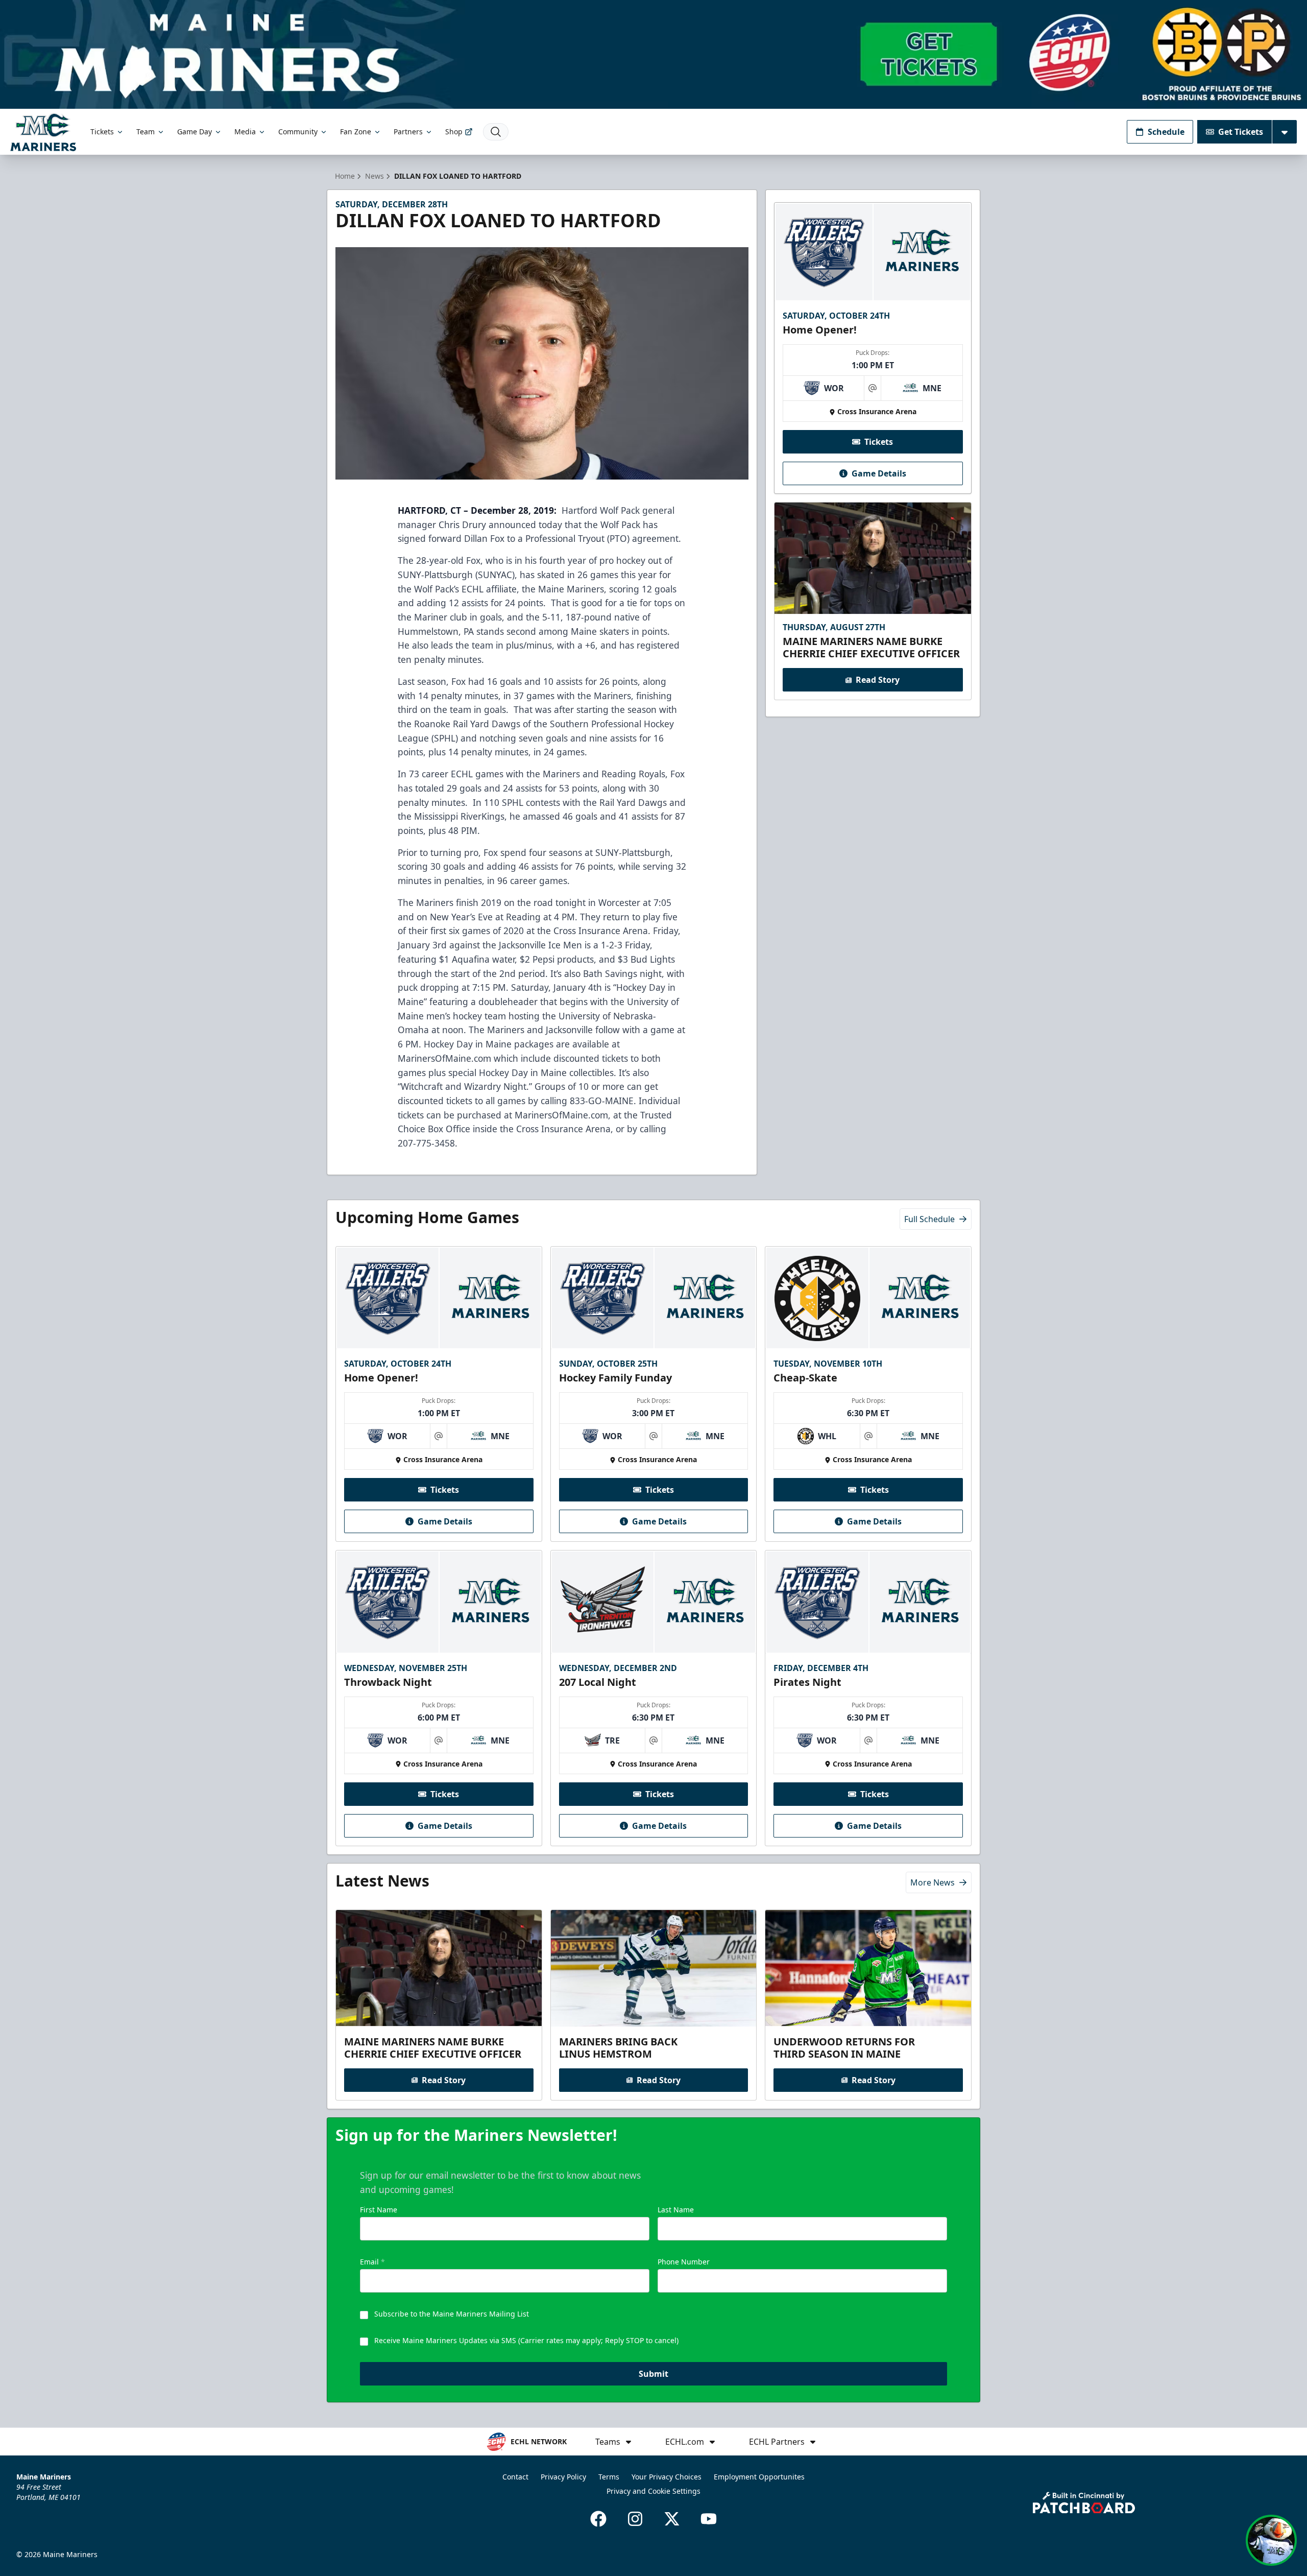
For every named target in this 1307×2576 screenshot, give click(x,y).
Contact (515, 2477)
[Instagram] (635, 2519)
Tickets (102, 132)
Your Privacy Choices (667, 2477)
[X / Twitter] (672, 2519)
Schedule (1166, 132)
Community (298, 132)
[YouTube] (709, 2519)
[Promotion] (653, 54)
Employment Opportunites (759, 2477)
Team (146, 132)
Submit (653, 2374)
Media (245, 132)
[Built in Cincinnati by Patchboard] (1084, 2503)
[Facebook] (598, 2519)
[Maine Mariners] (43, 132)
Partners (408, 132)
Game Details (879, 473)
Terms (609, 2477)
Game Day (195, 132)
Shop (454, 132)
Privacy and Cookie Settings (653, 2491)
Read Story (878, 680)
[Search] (496, 132)
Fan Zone (356, 132)
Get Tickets (1241, 132)
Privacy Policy (563, 2477)
